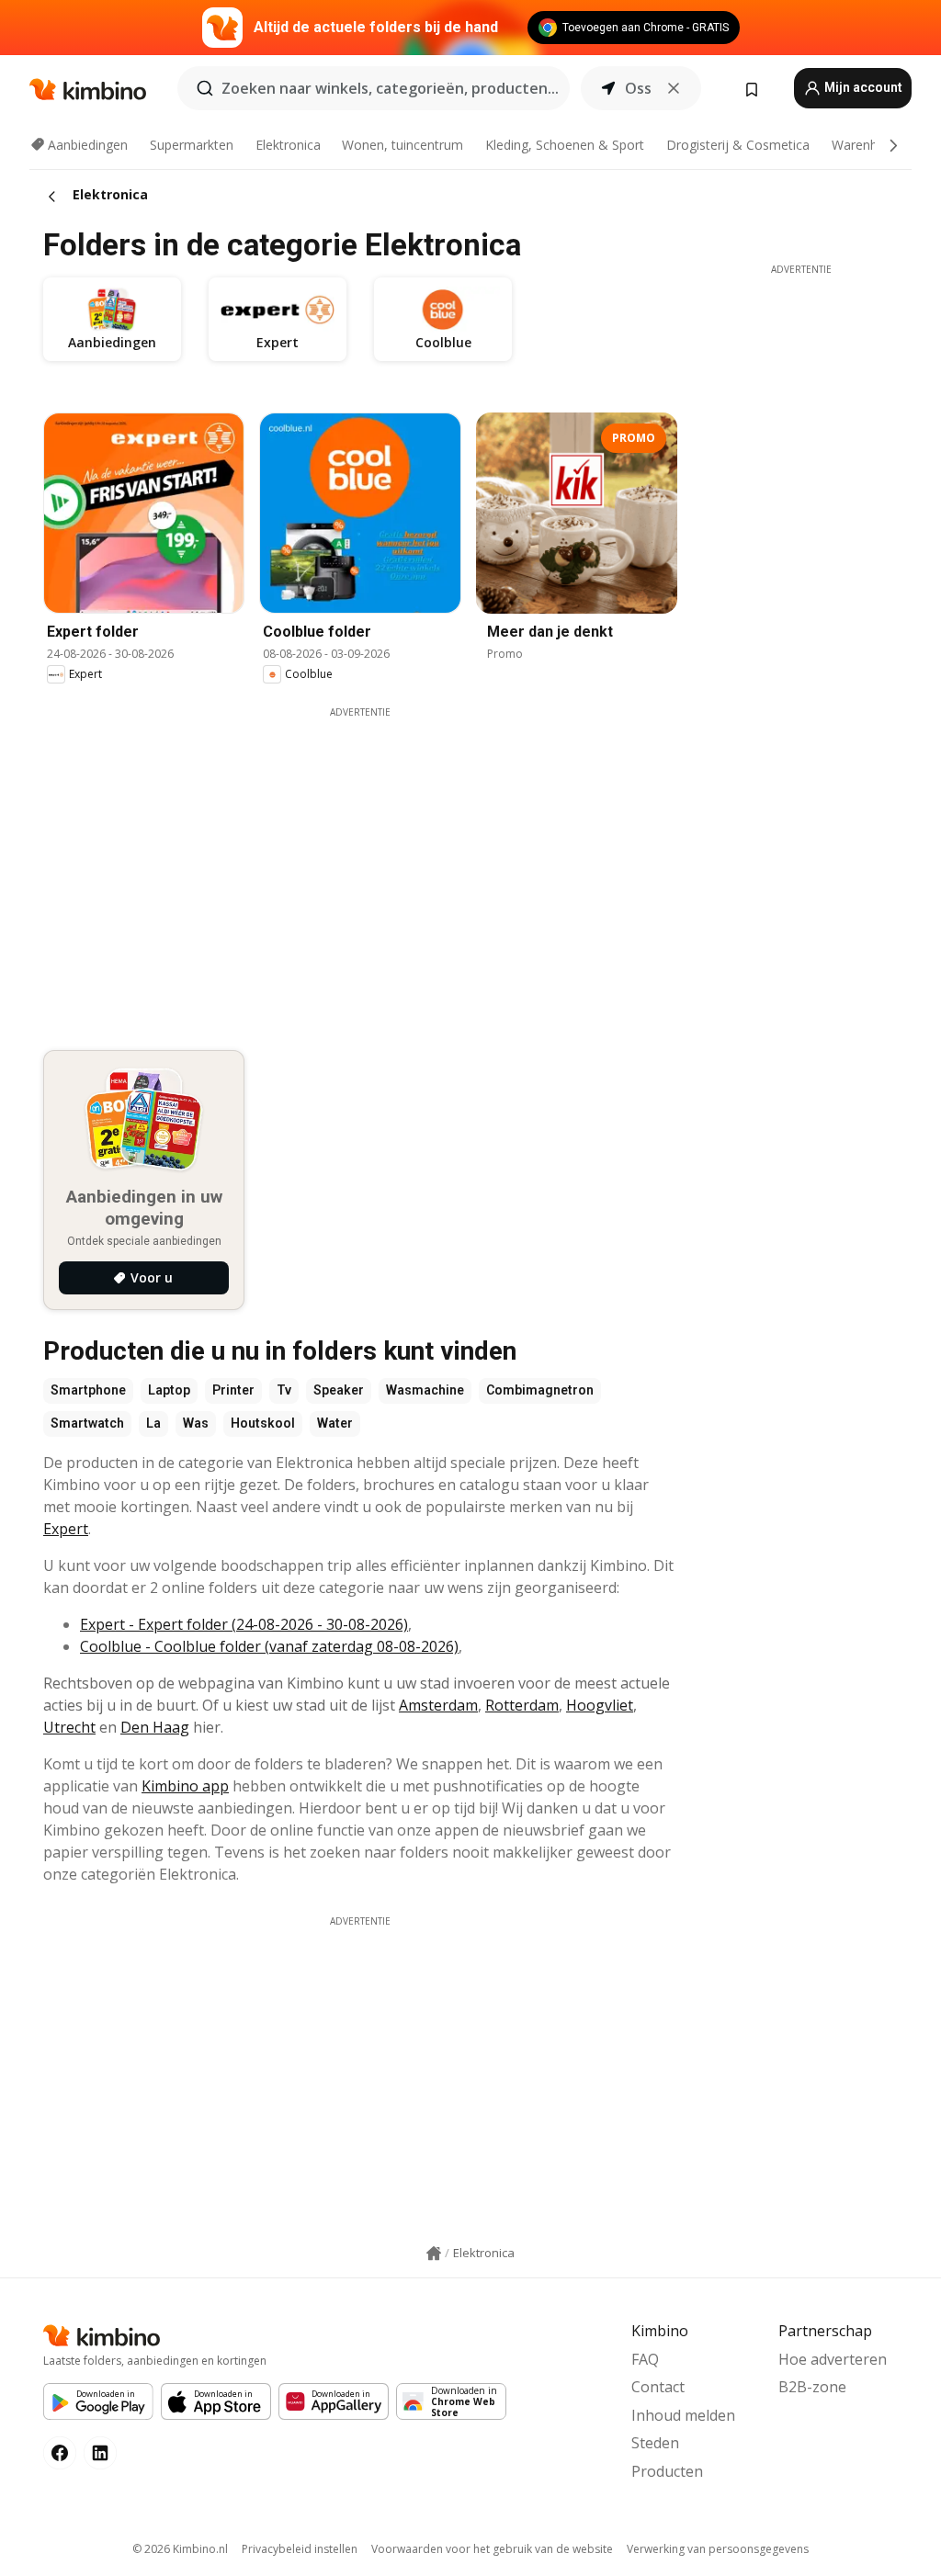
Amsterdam (438, 1705)
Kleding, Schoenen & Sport (565, 145)
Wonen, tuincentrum (402, 145)
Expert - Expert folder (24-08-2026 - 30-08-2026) (244, 1624)
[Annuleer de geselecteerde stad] (674, 88)
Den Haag (155, 1727)
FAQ (645, 2359)
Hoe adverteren (833, 2359)
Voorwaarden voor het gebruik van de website (492, 2549)
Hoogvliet (600, 1705)
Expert (66, 1529)
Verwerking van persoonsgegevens (718, 2549)
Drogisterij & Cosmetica (738, 145)
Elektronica (288, 145)
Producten (667, 2471)
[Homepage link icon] (434, 2254)
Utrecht (69, 1727)
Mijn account (862, 87)
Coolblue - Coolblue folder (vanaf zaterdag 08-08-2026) (269, 1646)
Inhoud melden (683, 2415)
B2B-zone (812, 2387)
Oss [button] (638, 88)
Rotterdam (522, 1705)
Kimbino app (185, 1786)
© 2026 (180, 2549)
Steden (655, 2443)
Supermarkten (192, 145)
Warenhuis (863, 145)
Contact (658, 2387)
